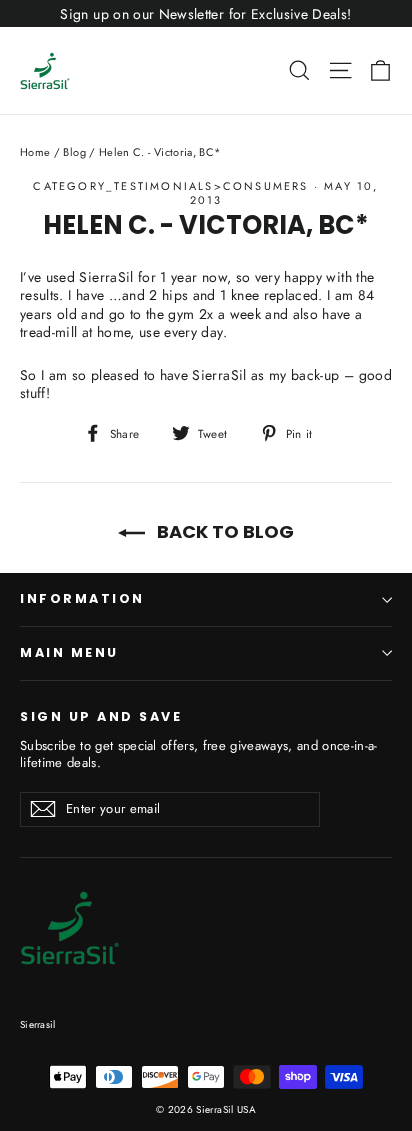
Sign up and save (101, 716)
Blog (74, 152)
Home (35, 152)
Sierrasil (37, 1024)
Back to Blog (223, 531)
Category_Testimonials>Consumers (170, 186)
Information (82, 598)
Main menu (69, 652)
